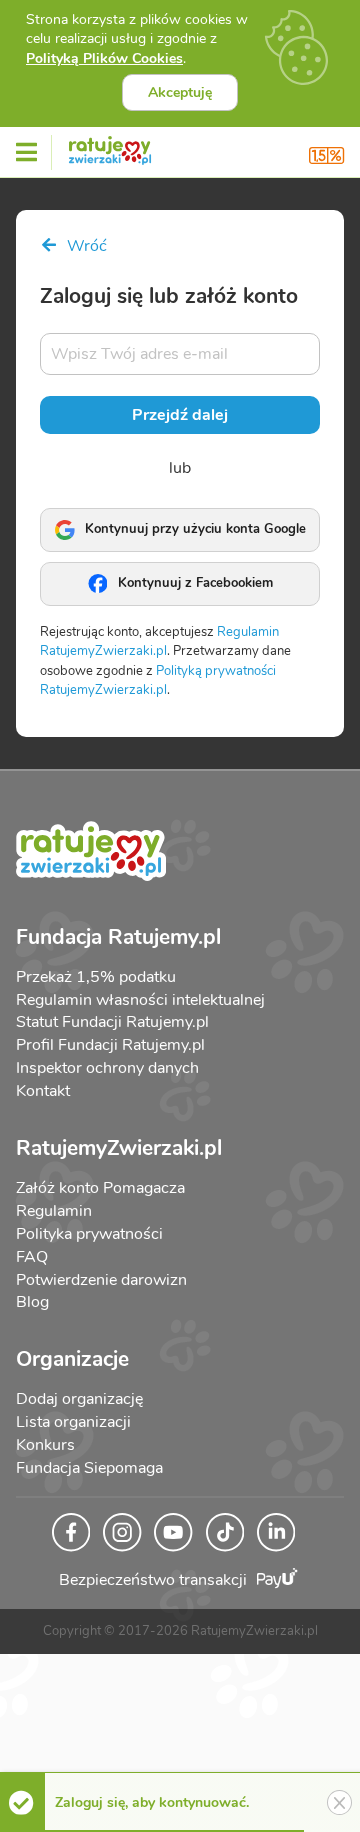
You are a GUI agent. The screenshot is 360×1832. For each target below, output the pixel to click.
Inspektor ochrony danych (107, 1068)
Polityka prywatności (89, 1234)
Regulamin (54, 1211)
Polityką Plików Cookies (104, 58)
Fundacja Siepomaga (89, 1468)
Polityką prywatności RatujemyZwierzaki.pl (158, 681)
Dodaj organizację (79, 1399)
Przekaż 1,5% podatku (96, 977)
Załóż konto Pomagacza (100, 1188)
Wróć (85, 246)
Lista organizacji (73, 1422)
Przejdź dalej (180, 415)
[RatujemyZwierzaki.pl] (110, 147)
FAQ (32, 1257)
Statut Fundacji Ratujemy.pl (112, 1022)
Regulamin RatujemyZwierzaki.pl (159, 642)
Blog (32, 1302)
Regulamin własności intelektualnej (140, 1000)
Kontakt (43, 1091)
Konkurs (45, 1445)
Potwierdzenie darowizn (101, 1280)
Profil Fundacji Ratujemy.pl (110, 1045)
